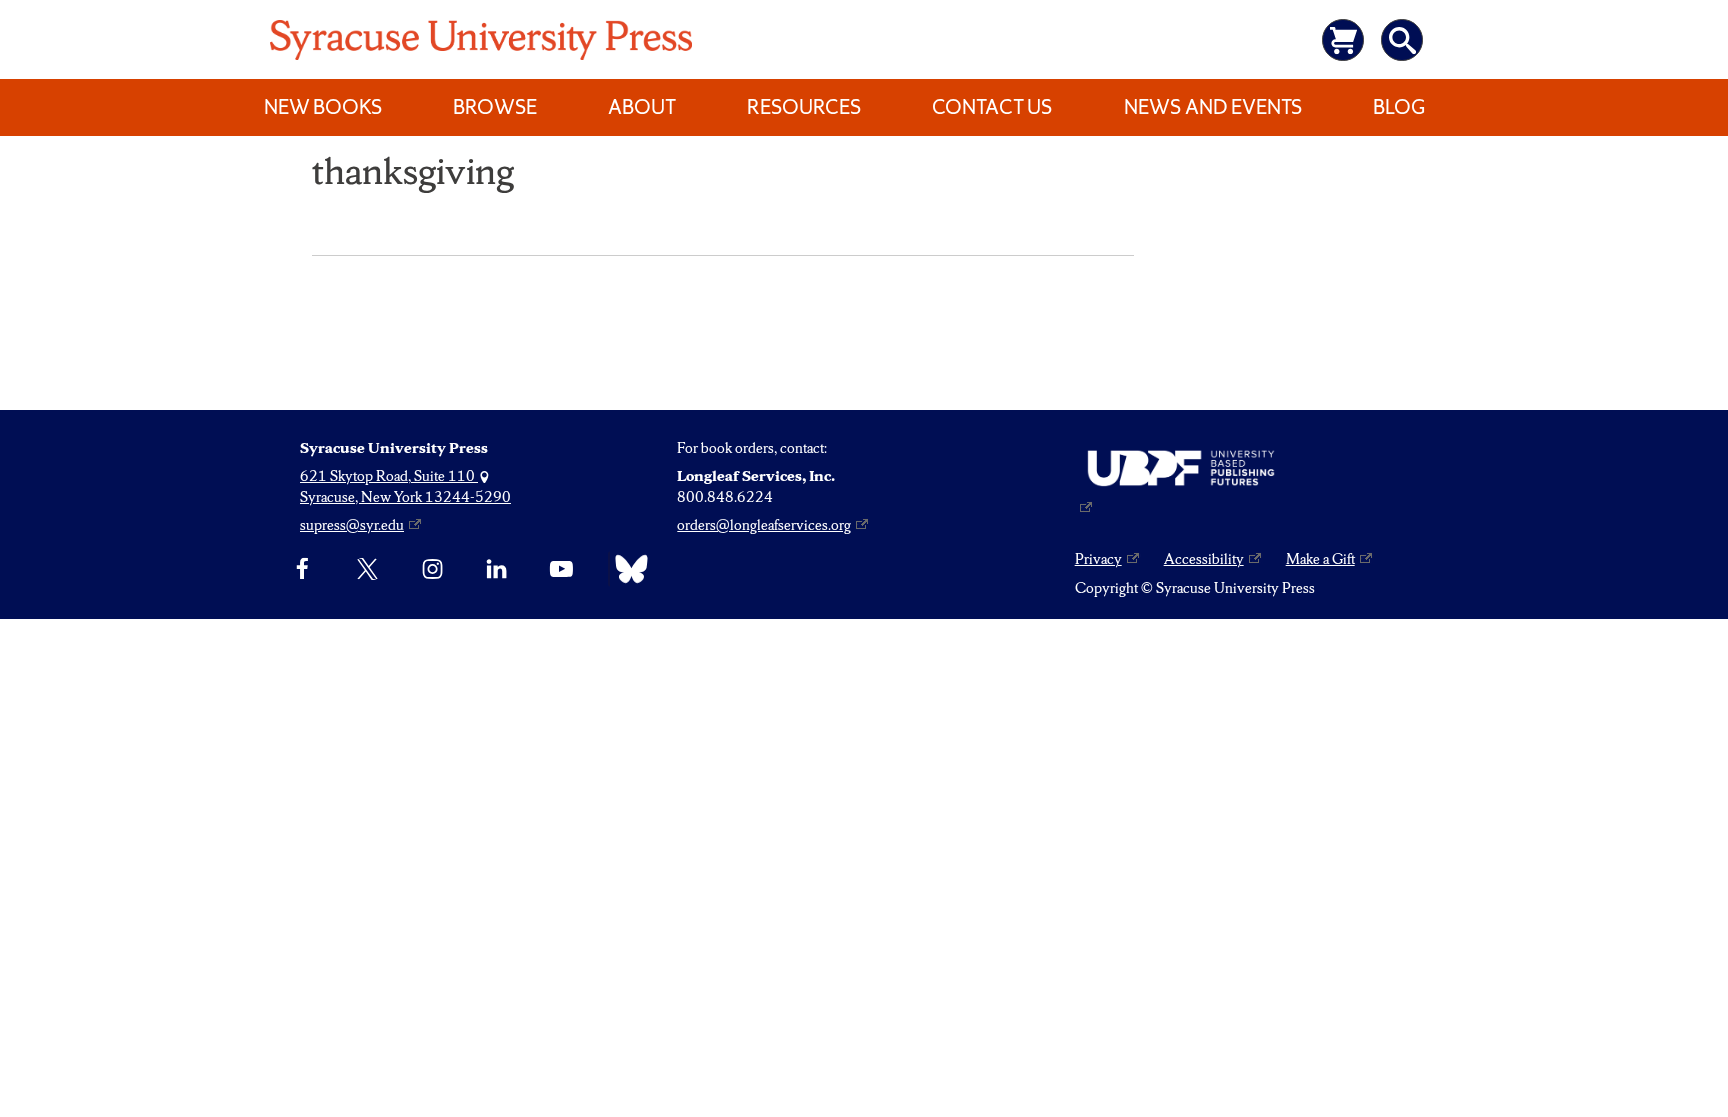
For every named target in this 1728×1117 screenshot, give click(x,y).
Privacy (1098, 559)
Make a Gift (1320, 559)
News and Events (1213, 107)
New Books (323, 107)
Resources (804, 107)
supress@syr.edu (352, 525)
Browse (495, 107)
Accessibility (1204, 559)
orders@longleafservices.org (764, 525)
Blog (1399, 107)
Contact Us (992, 107)
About (642, 107)
